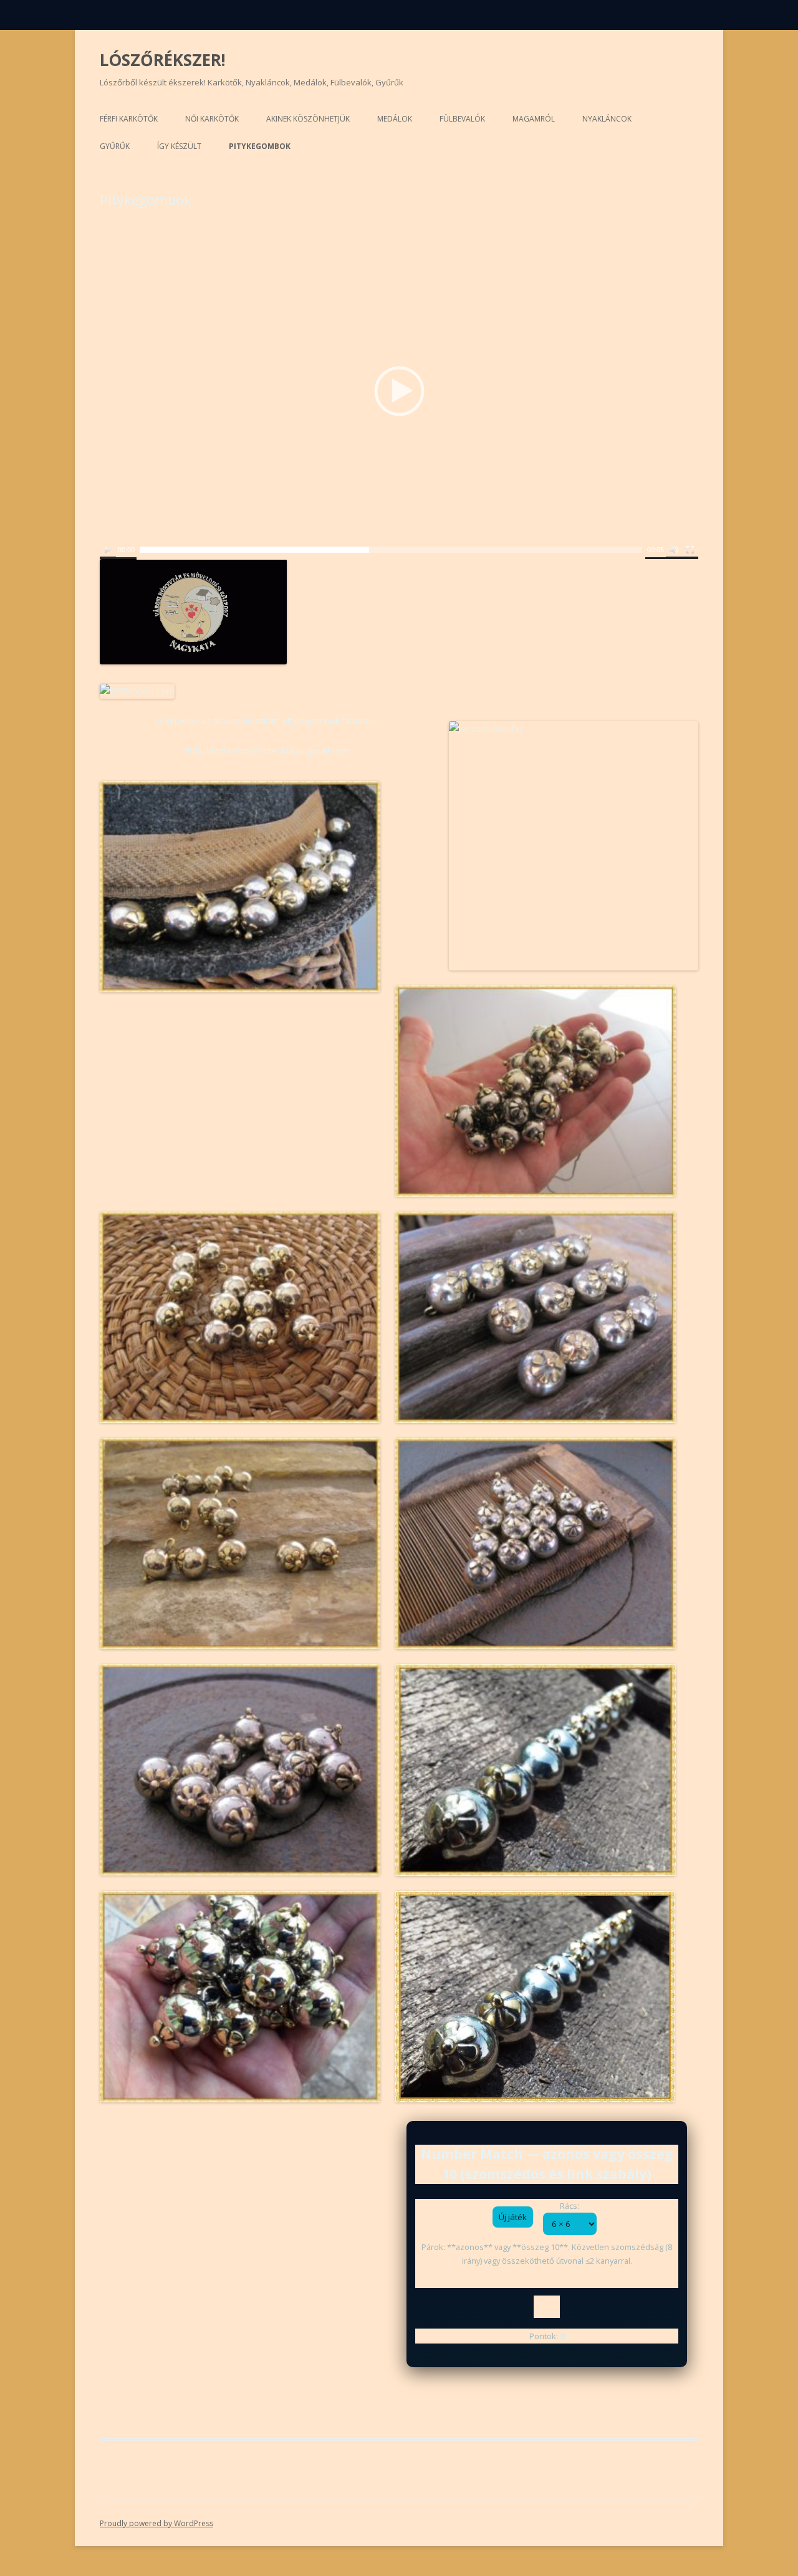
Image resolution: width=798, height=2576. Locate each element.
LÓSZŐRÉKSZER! (163, 60)
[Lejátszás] (108, 550)
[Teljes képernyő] (690, 550)
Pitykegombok (260, 146)
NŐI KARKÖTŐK (212, 119)
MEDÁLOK (395, 119)
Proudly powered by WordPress (156, 2523)
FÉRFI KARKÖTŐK (129, 119)
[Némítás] (674, 550)
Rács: (570, 2206)
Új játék (513, 2217)
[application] (399, 391)
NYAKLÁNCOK (607, 119)
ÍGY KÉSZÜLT (179, 146)
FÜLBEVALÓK (462, 119)
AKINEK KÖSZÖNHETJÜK (308, 119)
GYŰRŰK (115, 146)
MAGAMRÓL (534, 119)
